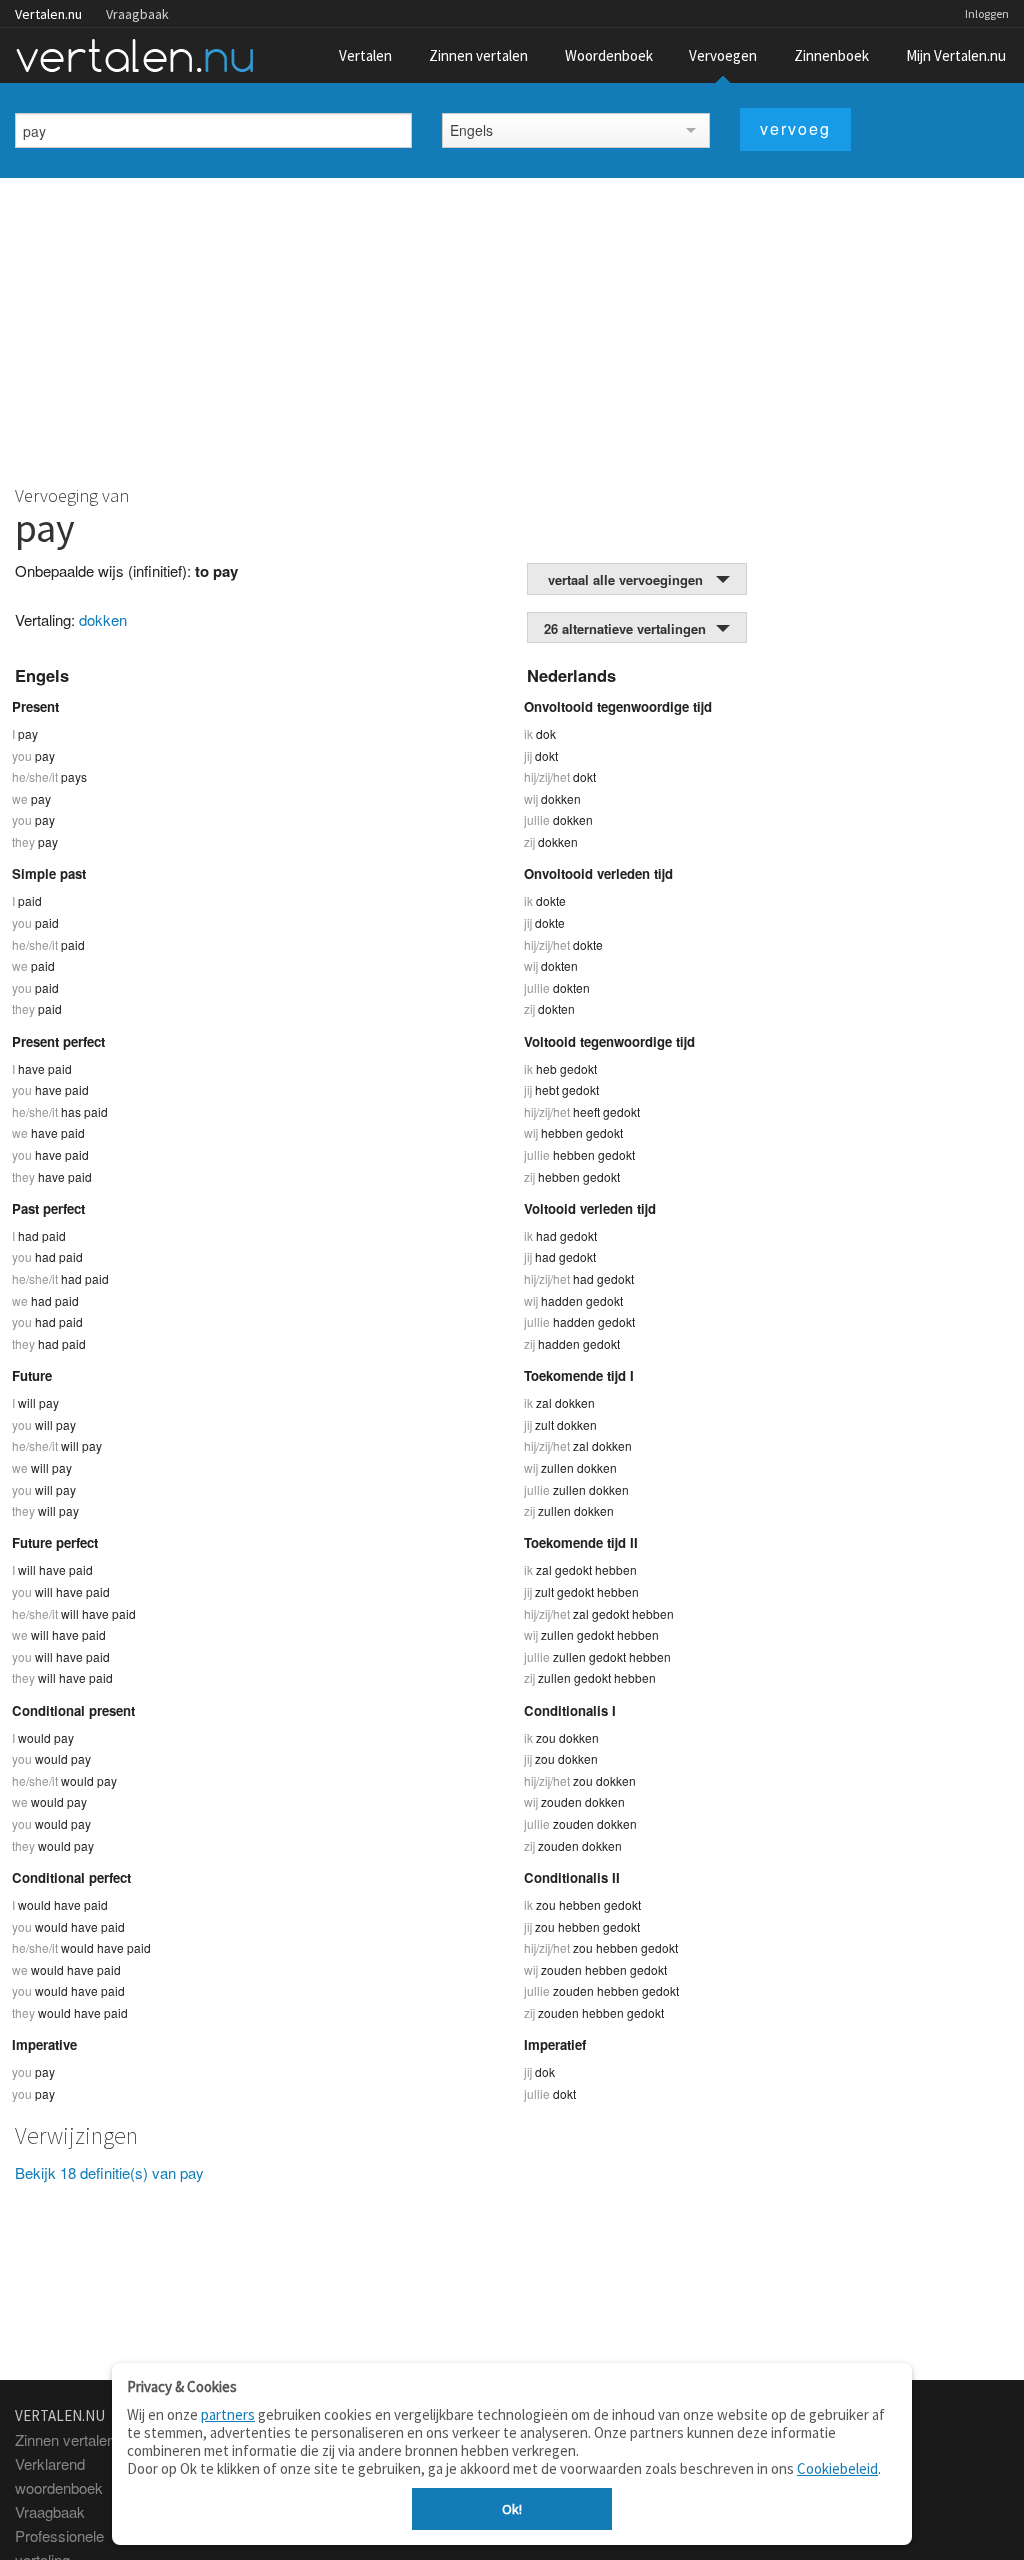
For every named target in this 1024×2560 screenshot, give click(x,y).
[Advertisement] (512, 328)
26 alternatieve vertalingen (625, 628)
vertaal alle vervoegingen (625, 579)
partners (228, 2414)
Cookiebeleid (837, 2468)
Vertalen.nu (48, 14)
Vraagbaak (137, 14)
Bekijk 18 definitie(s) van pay (109, 2172)
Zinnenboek (831, 55)
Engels (471, 130)
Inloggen (987, 13)
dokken (103, 619)
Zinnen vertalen (478, 55)
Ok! (512, 2509)
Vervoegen (723, 55)
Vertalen (365, 55)
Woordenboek (609, 55)
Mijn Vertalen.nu (956, 55)
